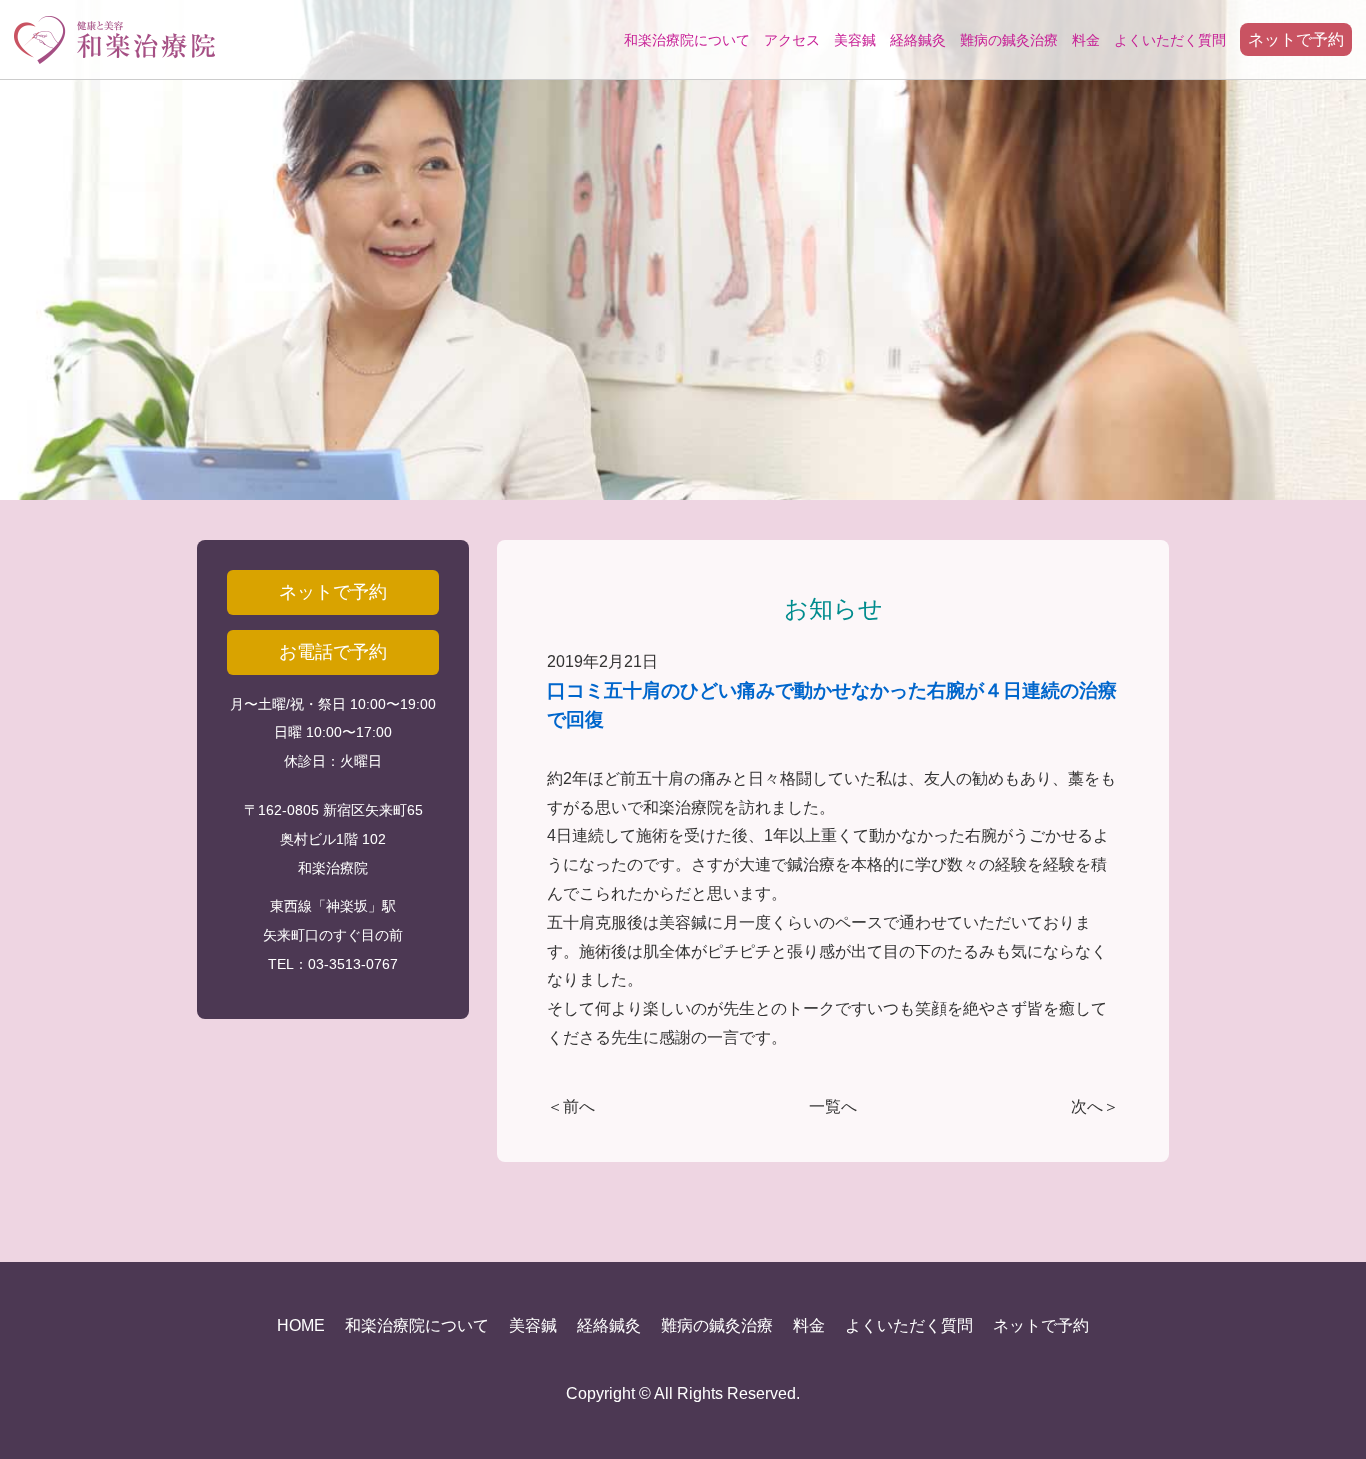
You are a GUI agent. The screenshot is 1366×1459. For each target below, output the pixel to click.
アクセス (792, 40)
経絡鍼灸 (918, 40)
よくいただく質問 (1170, 40)
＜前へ (571, 1106)
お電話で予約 (333, 652)
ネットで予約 (1296, 39)
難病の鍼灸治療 (1009, 40)
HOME (301, 1325)
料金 (1086, 40)
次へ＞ (1095, 1106)
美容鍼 (855, 40)
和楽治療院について (687, 40)
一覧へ (833, 1106)
